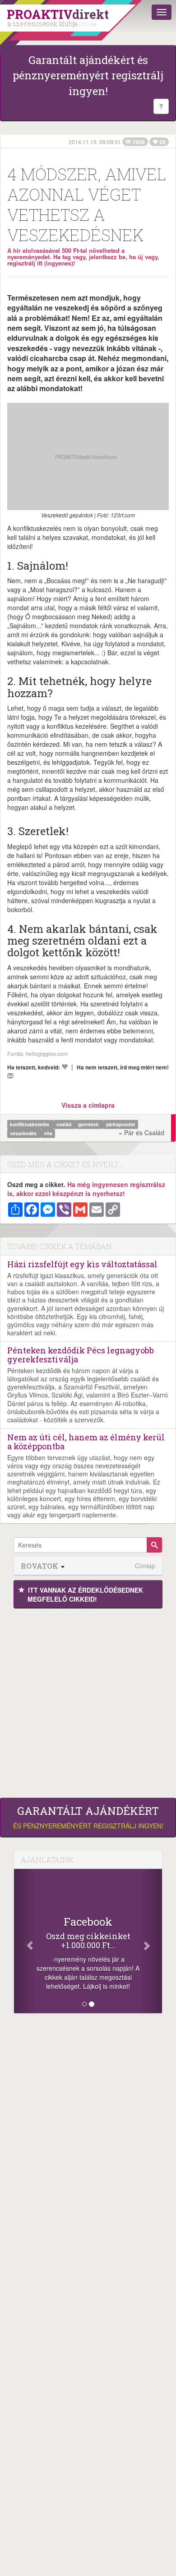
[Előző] (25, 1941)
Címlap (145, 1566)
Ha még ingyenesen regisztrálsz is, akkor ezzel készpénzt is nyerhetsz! (86, 1189)
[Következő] (151, 1941)
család (65, 1124)
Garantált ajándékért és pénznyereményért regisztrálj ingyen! (88, 75)
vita (48, 1133)
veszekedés (24, 1133)
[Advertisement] (88, 1701)
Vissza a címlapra (88, 1105)
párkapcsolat (121, 1124)
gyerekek (89, 1124)
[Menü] (162, 12)
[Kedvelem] (65, 1067)
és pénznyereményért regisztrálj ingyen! (88, 1818)
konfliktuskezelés (30, 1124)
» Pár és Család (141, 1133)
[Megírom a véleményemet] (10, 1076)
